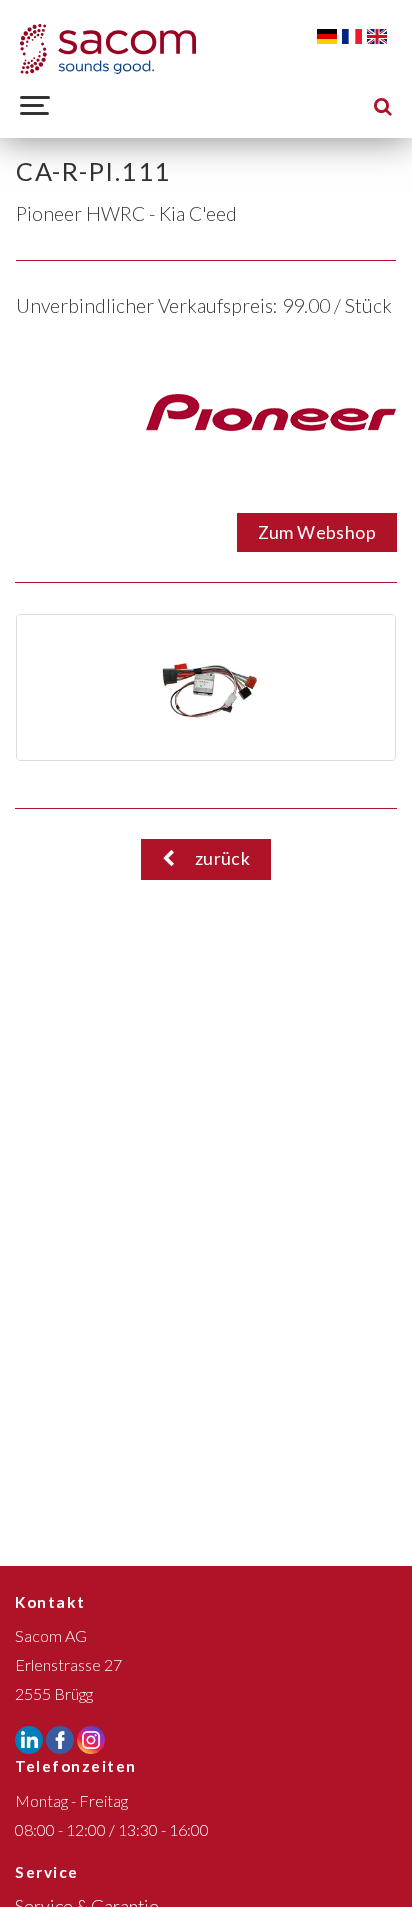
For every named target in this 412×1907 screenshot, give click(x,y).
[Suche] (383, 105)
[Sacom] (108, 49)
